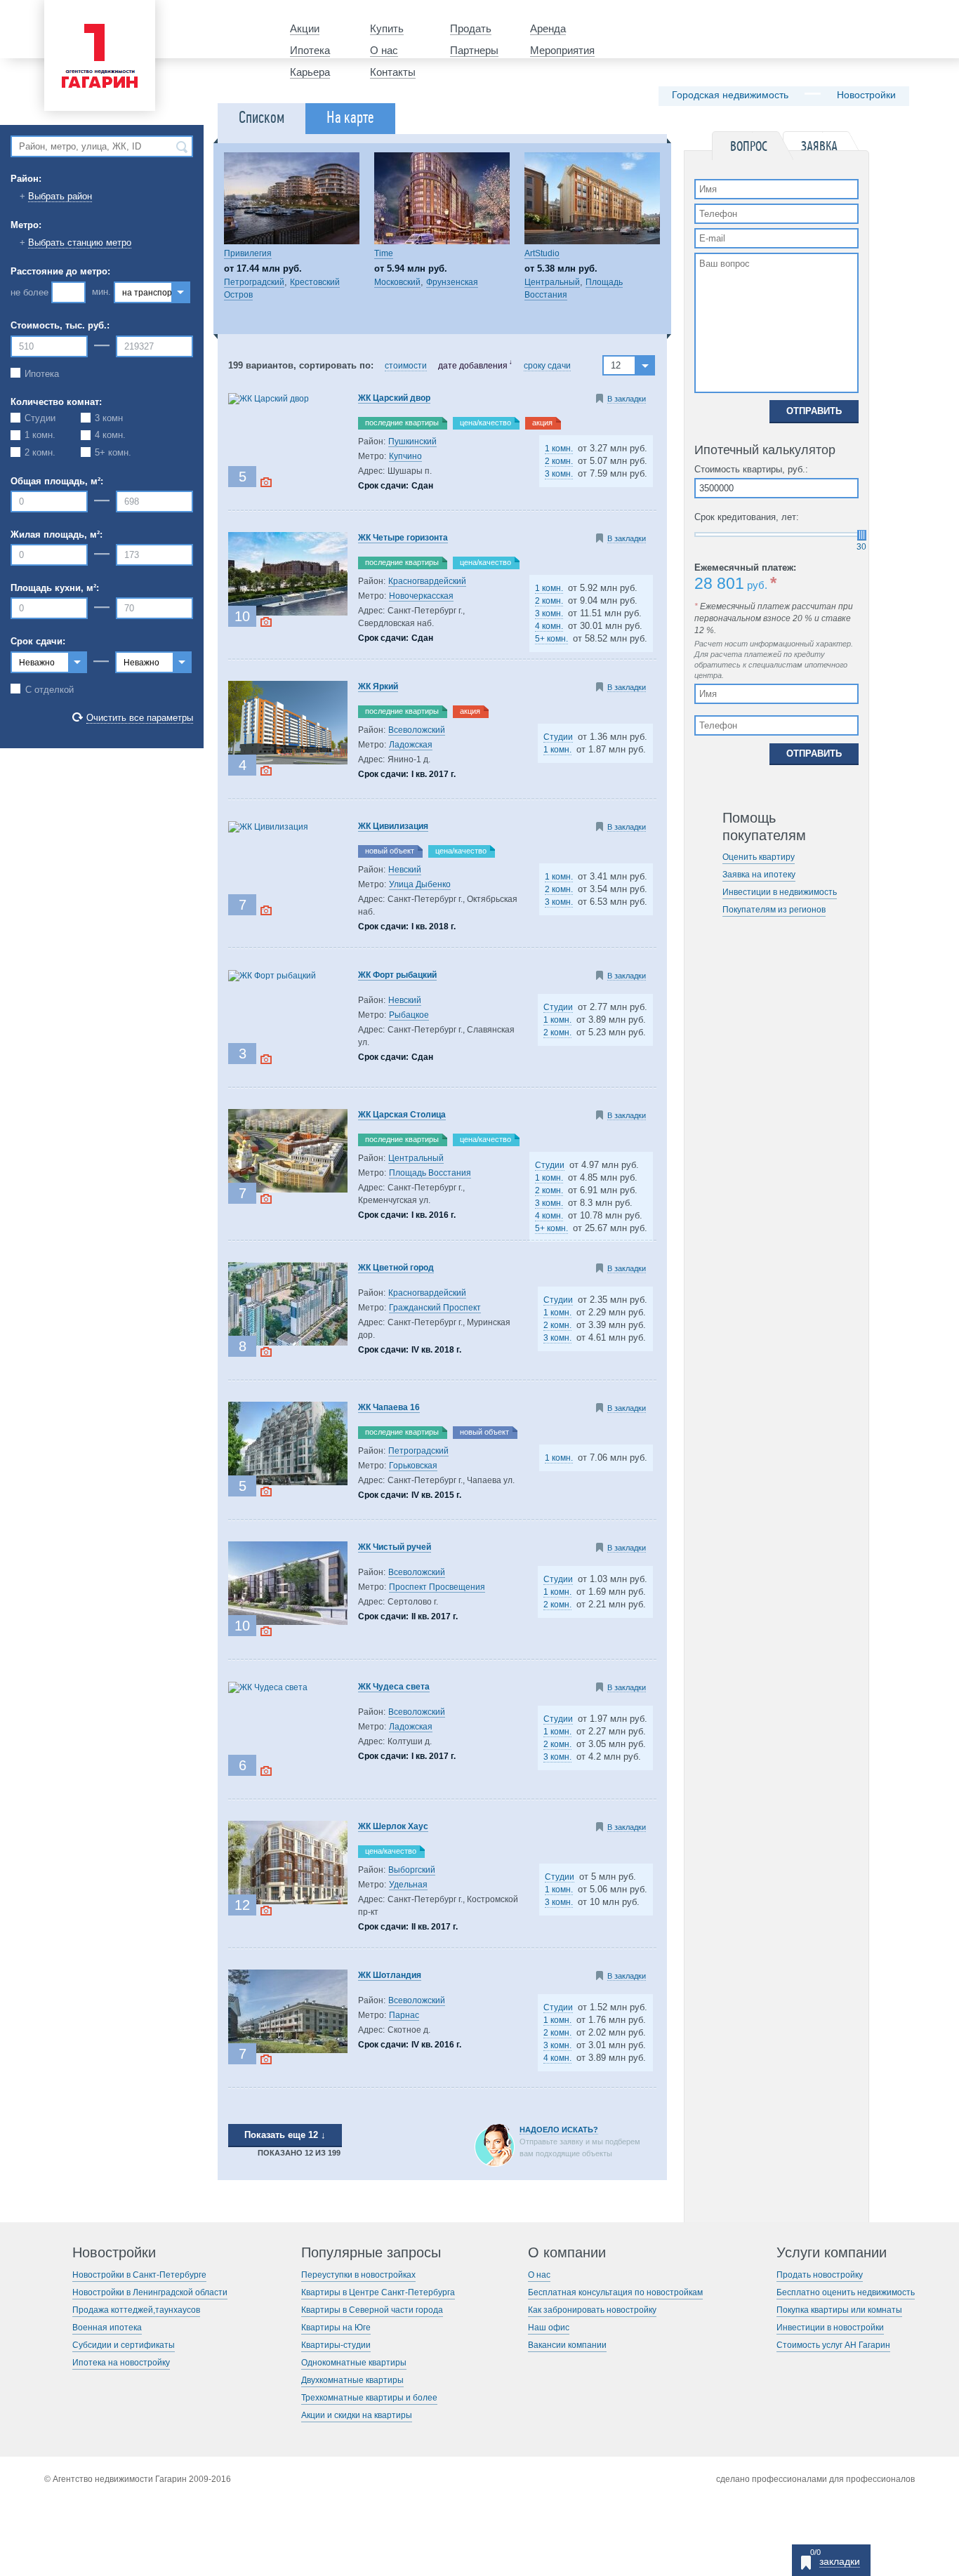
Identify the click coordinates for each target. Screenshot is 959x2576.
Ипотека (310, 50)
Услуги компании (832, 2253)
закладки (840, 2561)
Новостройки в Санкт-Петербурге (139, 2275)
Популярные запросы (371, 2253)
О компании (567, 2253)
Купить (387, 28)
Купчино (405, 456)
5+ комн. (551, 639)
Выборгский (412, 1870)
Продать (471, 28)
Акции (305, 28)
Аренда (548, 28)
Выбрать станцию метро (80, 243)
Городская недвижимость (730, 95)
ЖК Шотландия (390, 1975)
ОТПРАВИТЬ (814, 411)
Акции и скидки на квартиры (357, 2415)
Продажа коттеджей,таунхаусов (136, 2310)
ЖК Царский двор (394, 398)
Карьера (310, 72)
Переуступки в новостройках (358, 2275)
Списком (262, 118)
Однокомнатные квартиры (354, 2363)
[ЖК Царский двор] (269, 399)
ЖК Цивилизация (393, 826)
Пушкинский (412, 441)
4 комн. (549, 626)
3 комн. (559, 474)
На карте (350, 118)
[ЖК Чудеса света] (268, 1687)
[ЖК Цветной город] (288, 1343)
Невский (405, 870)
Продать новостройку (820, 2275)
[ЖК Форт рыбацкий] (272, 976)
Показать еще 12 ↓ (285, 2135)
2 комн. (559, 461)
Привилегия (248, 253)
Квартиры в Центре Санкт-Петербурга (378, 2292)
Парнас (404, 2015)
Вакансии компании (567, 2345)
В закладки (627, 399)
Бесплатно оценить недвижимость (846, 2292)
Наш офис (549, 2328)
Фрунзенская (452, 282)
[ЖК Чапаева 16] (288, 1482)
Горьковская (413, 1466)
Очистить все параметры (140, 718)
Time (384, 253)
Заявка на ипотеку (759, 875)
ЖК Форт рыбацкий (397, 975)
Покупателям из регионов (774, 910)
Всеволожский (417, 730)
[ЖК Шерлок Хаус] (288, 1901)
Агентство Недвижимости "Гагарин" (95, 12)
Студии (558, 737)
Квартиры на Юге (336, 2328)
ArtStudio (542, 253)
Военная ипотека (107, 2328)
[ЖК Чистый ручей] (288, 1622)
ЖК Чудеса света (394, 1687)
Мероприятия (562, 50)
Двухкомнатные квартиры (352, 2380)
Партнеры (474, 50)
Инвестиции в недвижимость (780, 892)
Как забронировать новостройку (592, 2310)
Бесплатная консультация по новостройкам (615, 2292)
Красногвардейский (427, 581)
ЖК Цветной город (396, 1268)
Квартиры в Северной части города (372, 2310)
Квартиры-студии (336, 2345)
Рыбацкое (409, 1015)
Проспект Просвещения (437, 1587)
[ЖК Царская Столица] (288, 1190)
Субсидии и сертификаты (124, 2345)
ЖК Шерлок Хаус (393, 1826)
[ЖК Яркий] (288, 762)
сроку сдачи (547, 366)
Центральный (552, 282)
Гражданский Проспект (435, 1308)
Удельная (408, 1885)
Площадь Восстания (430, 1173)
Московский (397, 282)
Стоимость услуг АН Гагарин (833, 2345)
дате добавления (473, 366)
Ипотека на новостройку (121, 2363)
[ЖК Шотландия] (288, 2050)
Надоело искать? (559, 2130)
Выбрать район (60, 196)
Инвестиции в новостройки (830, 2328)
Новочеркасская (421, 596)
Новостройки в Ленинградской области (150, 2292)
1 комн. (559, 449)
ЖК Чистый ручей (395, 1547)
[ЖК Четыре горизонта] (288, 613)
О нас (384, 50)
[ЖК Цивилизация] (268, 827)
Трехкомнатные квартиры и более (369, 2398)
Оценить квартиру (759, 857)
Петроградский (254, 282)
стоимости (406, 366)
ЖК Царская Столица (402, 1115)
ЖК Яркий (378, 686)
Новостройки (866, 95)
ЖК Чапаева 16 (389, 1407)
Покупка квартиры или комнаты (839, 2310)
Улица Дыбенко (420, 884)
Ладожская (411, 745)
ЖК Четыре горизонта (403, 538)
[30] (862, 535)
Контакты (393, 72)
